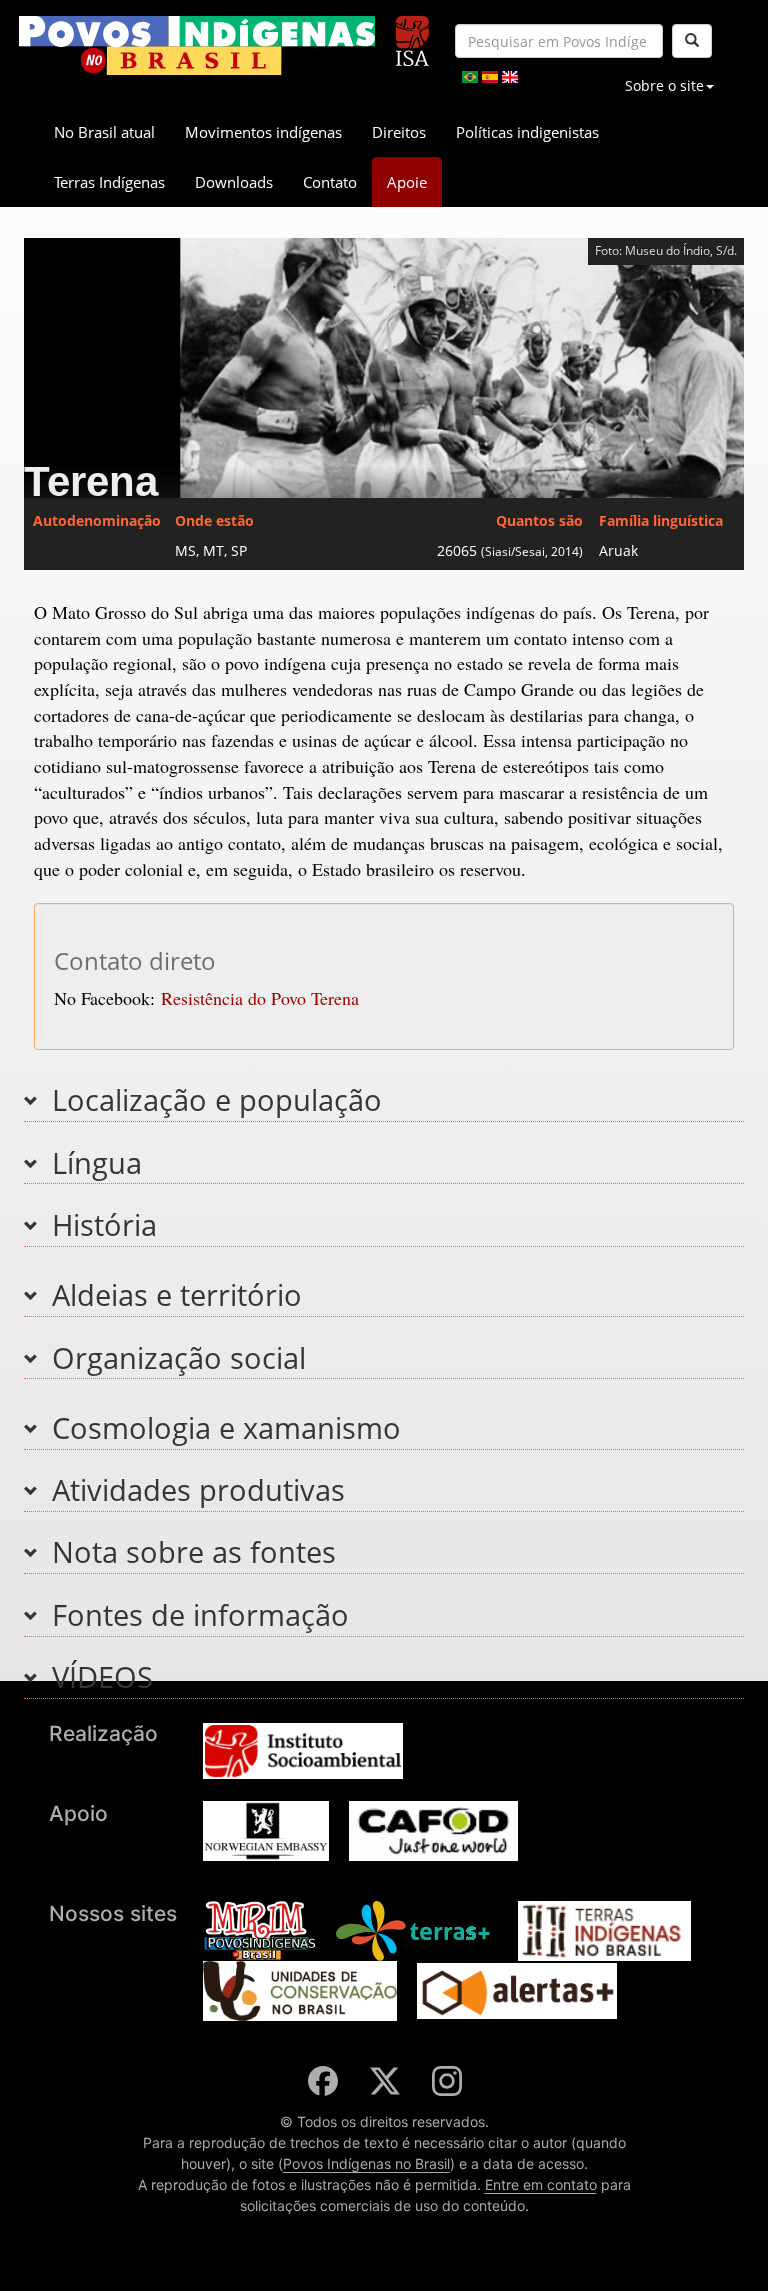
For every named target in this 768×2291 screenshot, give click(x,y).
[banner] (197, 45)
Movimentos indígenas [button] (263, 132)
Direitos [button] (399, 132)
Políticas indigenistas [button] (527, 132)
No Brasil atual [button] (104, 132)
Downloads (234, 182)
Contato (330, 182)
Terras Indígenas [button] (109, 182)
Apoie (407, 182)
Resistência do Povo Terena (260, 998)
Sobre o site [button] (664, 85)
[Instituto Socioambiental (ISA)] (412, 32)
